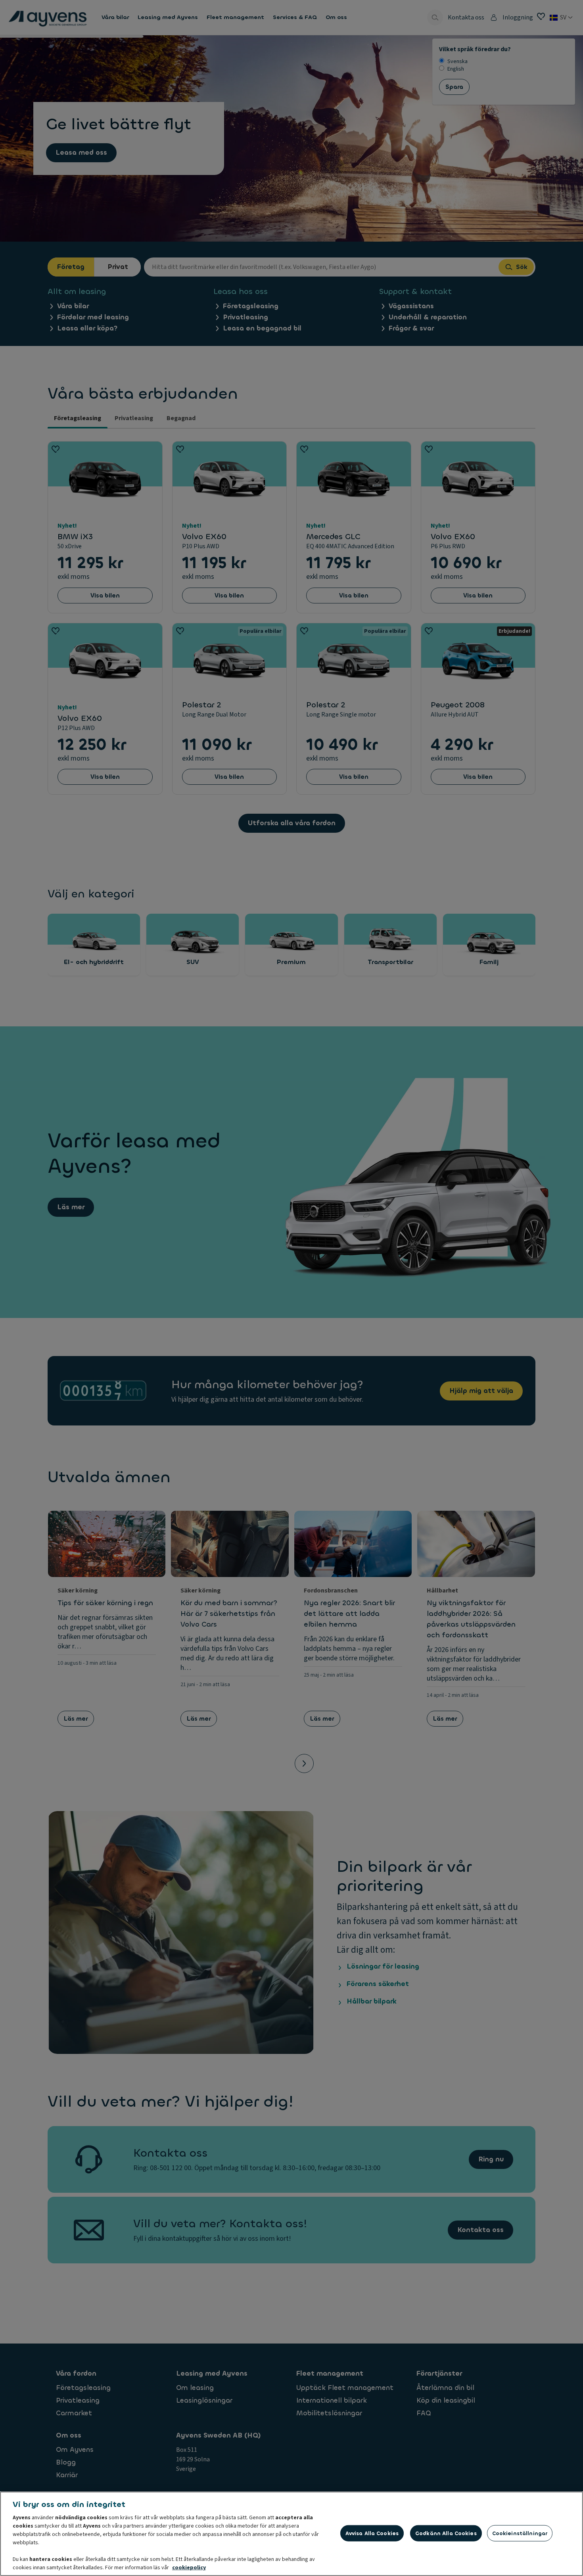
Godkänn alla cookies (446, 2533)
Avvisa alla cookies (372, 2533)
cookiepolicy (189, 2568)
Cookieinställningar (520, 2533)
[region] (291, 2534)
